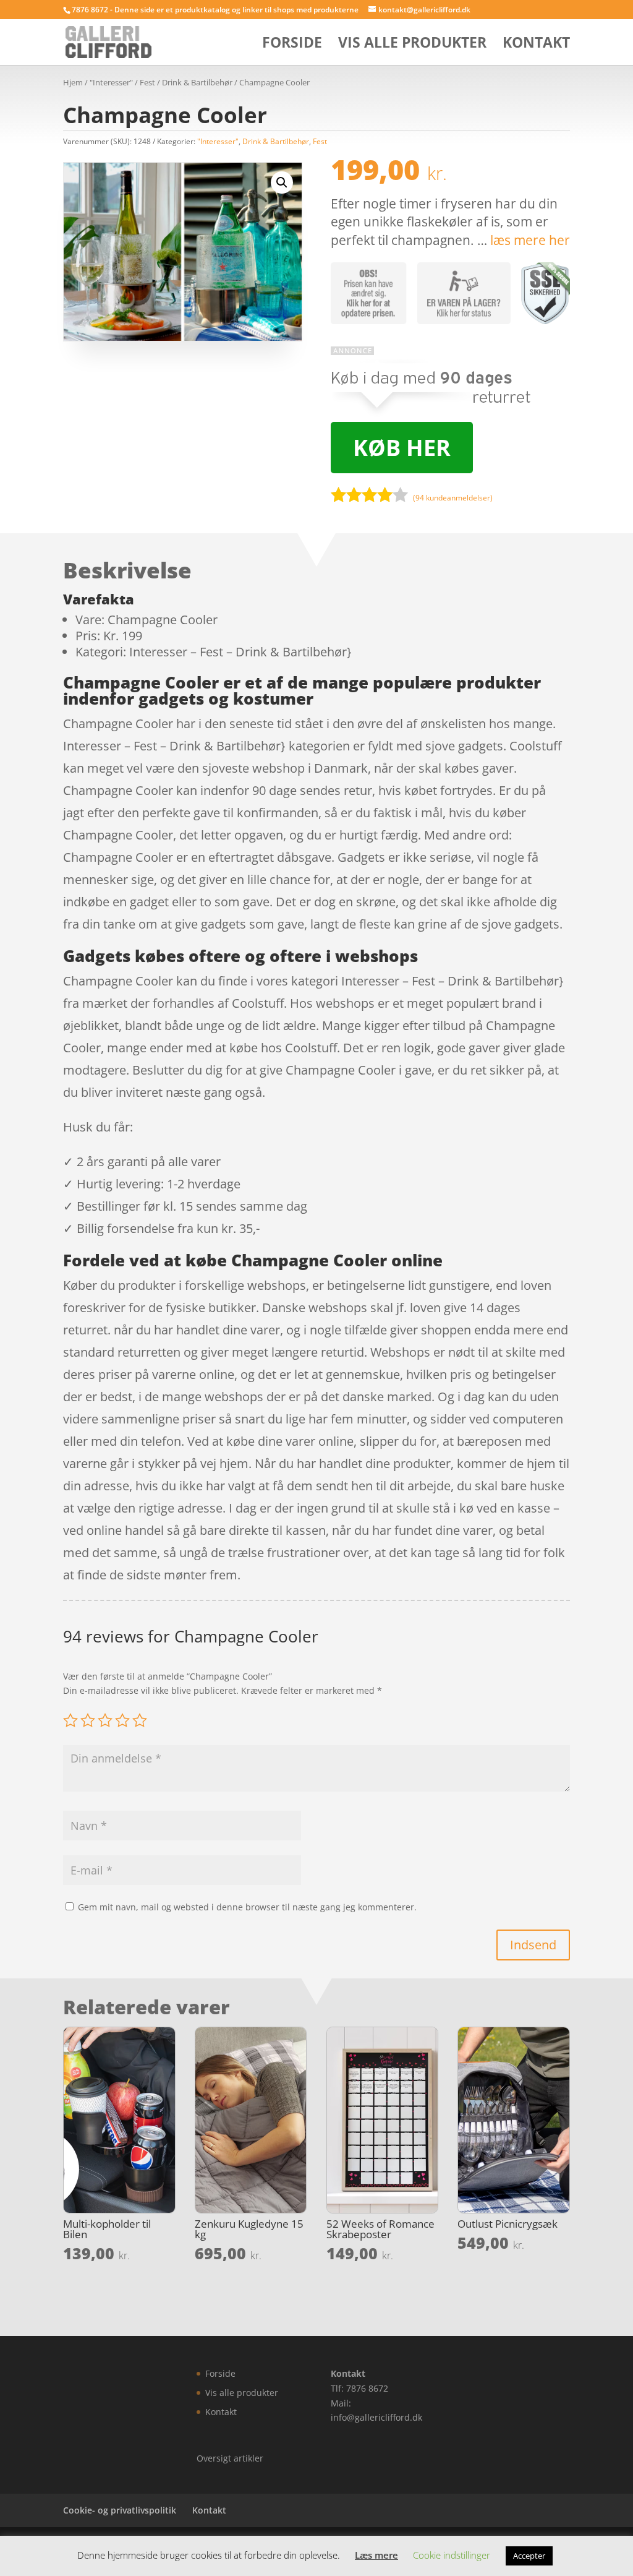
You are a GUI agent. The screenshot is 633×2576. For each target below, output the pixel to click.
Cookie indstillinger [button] (452, 2555)
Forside (292, 45)
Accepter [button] (529, 2556)
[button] (282, 182)
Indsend (533, 1945)
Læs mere (376, 2555)
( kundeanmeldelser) (453, 498)
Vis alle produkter (412, 45)
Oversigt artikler (230, 2458)
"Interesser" (111, 82)
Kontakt (536, 45)
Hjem (73, 82)
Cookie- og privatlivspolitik (120, 2510)
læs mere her (530, 240)
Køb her (402, 448)
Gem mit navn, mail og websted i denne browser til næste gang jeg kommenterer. (247, 1907)
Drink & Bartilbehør (197, 82)
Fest (147, 82)
